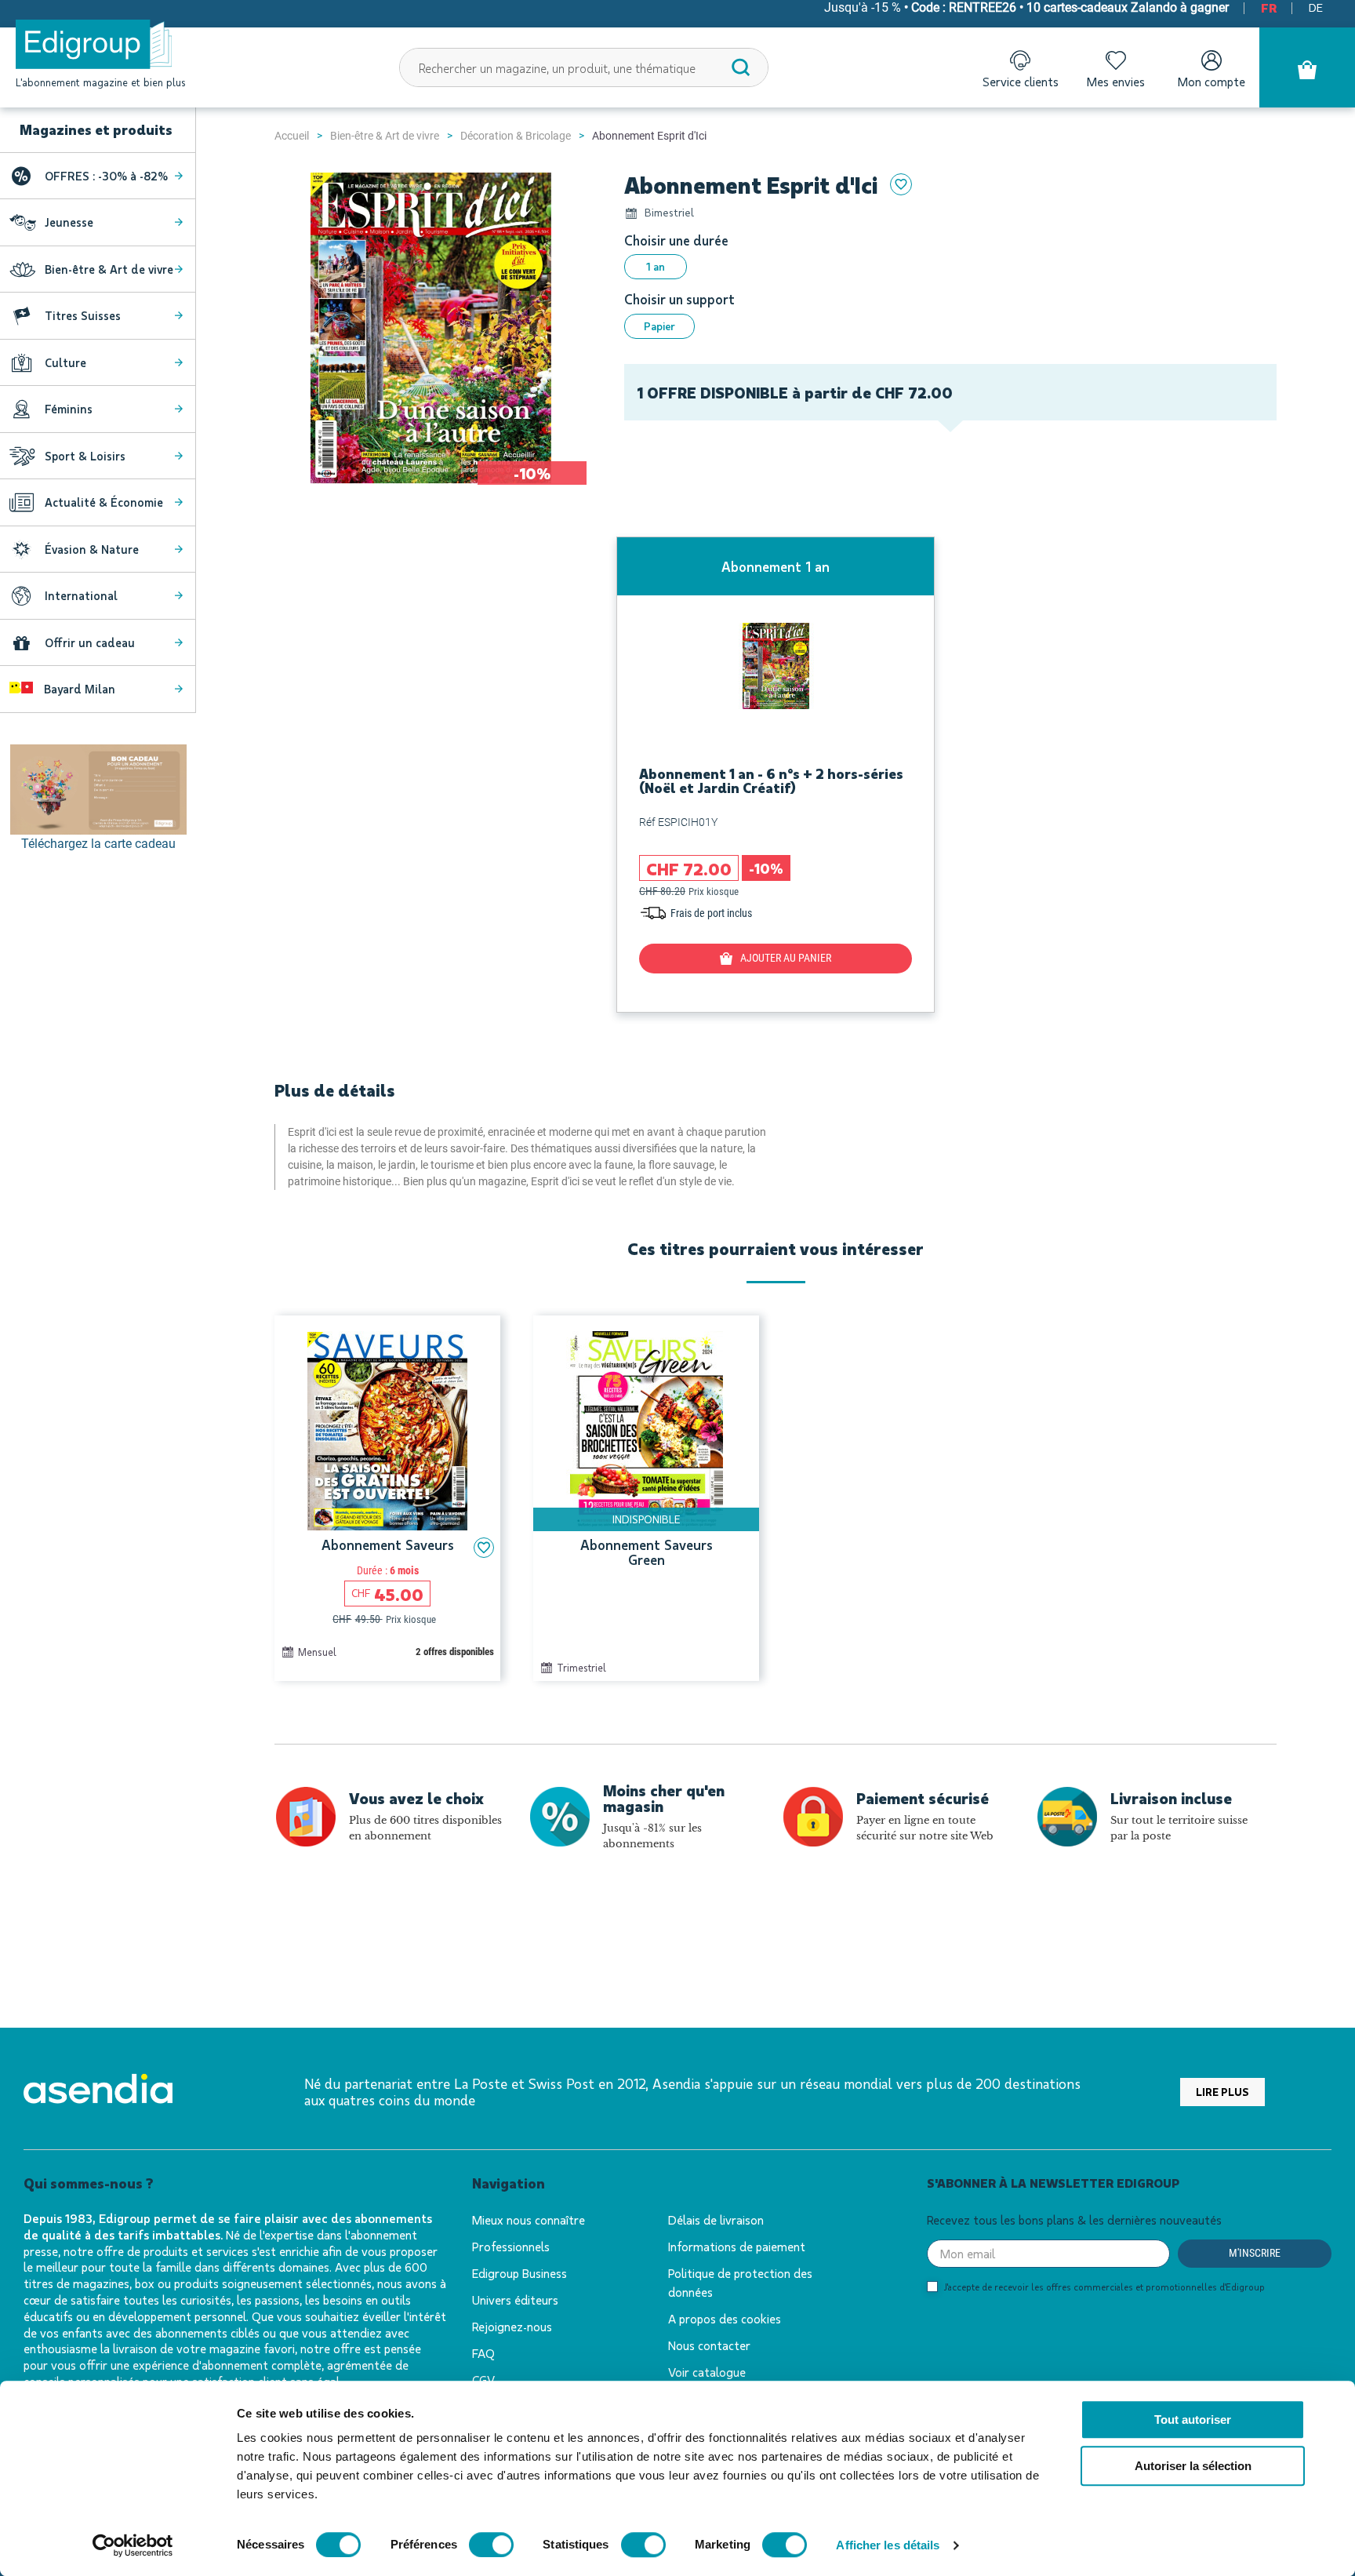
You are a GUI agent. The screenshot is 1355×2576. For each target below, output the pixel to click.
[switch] (491, 2545)
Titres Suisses (83, 315)
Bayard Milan (78, 689)
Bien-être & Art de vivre (385, 136)
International (81, 595)
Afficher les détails (888, 2545)
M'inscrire (1255, 2253)
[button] (484, 1548)
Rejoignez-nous (512, 2326)
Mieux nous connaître (529, 2219)
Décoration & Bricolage (516, 136)
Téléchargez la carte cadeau (98, 844)
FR (1269, 7)
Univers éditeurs (515, 2299)
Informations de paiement (737, 2246)
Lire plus (1222, 2092)
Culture (65, 362)
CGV (483, 2380)
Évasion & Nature (92, 549)
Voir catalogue (707, 2372)
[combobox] (584, 67)
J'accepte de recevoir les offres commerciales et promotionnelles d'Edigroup (1104, 2287)
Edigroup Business (519, 2273)
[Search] (741, 67)
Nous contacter (709, 2345)
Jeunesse (69, 222)
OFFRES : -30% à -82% (106, 176)
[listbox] (950, 267)
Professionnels (511, 2246)
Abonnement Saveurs (388, 1545)
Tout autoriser (1193, 2420)
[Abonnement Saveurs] (387, 1431)
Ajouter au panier (786, 958)
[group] (776, 775)
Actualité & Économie (104, 502)
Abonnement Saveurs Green (647, 1553)
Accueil (292, 136)
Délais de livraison (716, 2219)
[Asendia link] (98, 2092)
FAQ (483, 2353)
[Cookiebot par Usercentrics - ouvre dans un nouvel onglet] (133, 2545)
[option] (656, 267)
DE (1316, 7)
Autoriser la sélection (1193, 2466)
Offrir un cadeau (90, 642)
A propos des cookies (725, 2318)
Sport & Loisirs (85, 456)
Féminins (69, 409)
